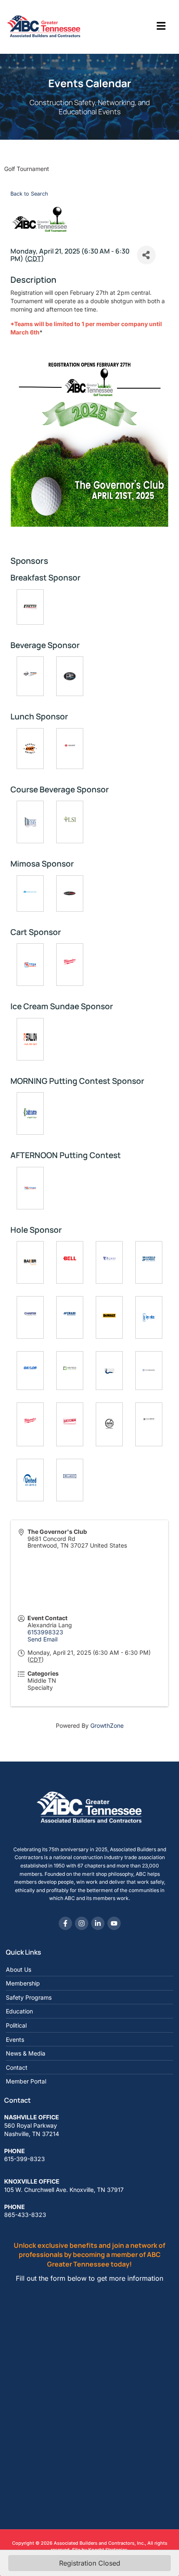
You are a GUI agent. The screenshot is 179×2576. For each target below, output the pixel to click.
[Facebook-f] (65, 1923)
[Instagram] (82, 1923)
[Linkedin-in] (98, 1923)
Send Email (42, 1639)
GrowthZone (107, 1725)
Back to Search (29, 194)
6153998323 (45, 1632)
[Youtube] (114, 1923)
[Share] (146, 255)
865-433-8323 (25, 2215)
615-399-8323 (25, 2159)
